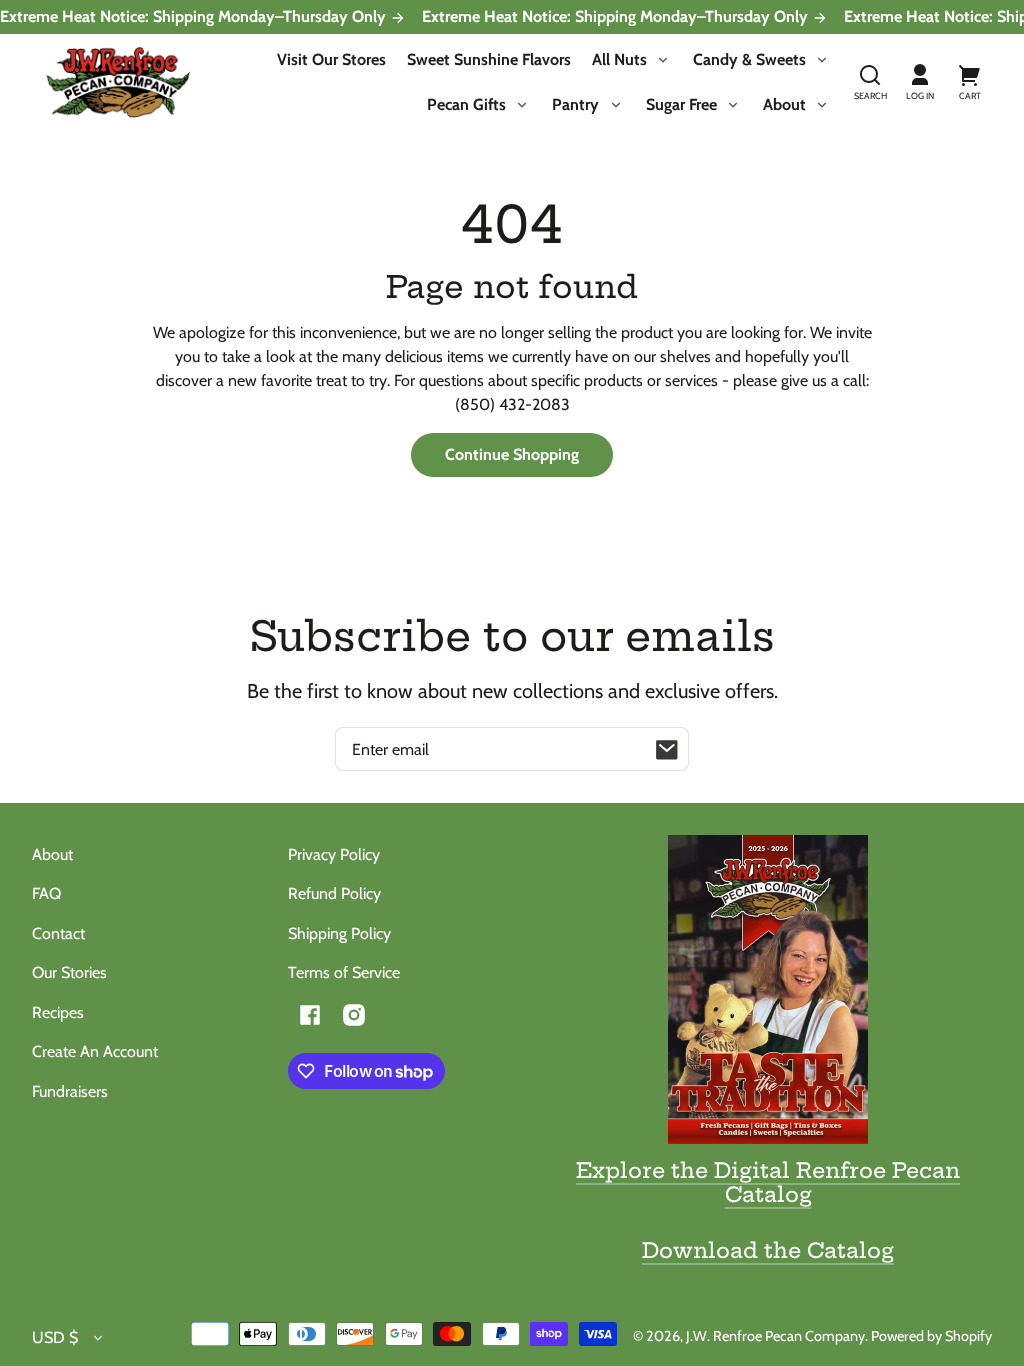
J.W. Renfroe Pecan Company (775, 1336)
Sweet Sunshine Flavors (489, 59)
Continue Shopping (512, 454)
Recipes (58, 1012)
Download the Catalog (768, 1250)
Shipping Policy (339, 933)
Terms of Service (344, 972)
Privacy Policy (334, 854)
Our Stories (69, 972)
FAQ (46, 893)
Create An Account (95, 1051)
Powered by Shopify (931, 1336)
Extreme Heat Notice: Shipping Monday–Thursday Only (195, 17)
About (52, 854)
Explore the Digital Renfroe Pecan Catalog (768, 1182)
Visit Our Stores (331, 59)
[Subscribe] (667, 749)
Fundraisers (70, 1091)
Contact (58, 933)
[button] (870, 83)
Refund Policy (334, 893)
